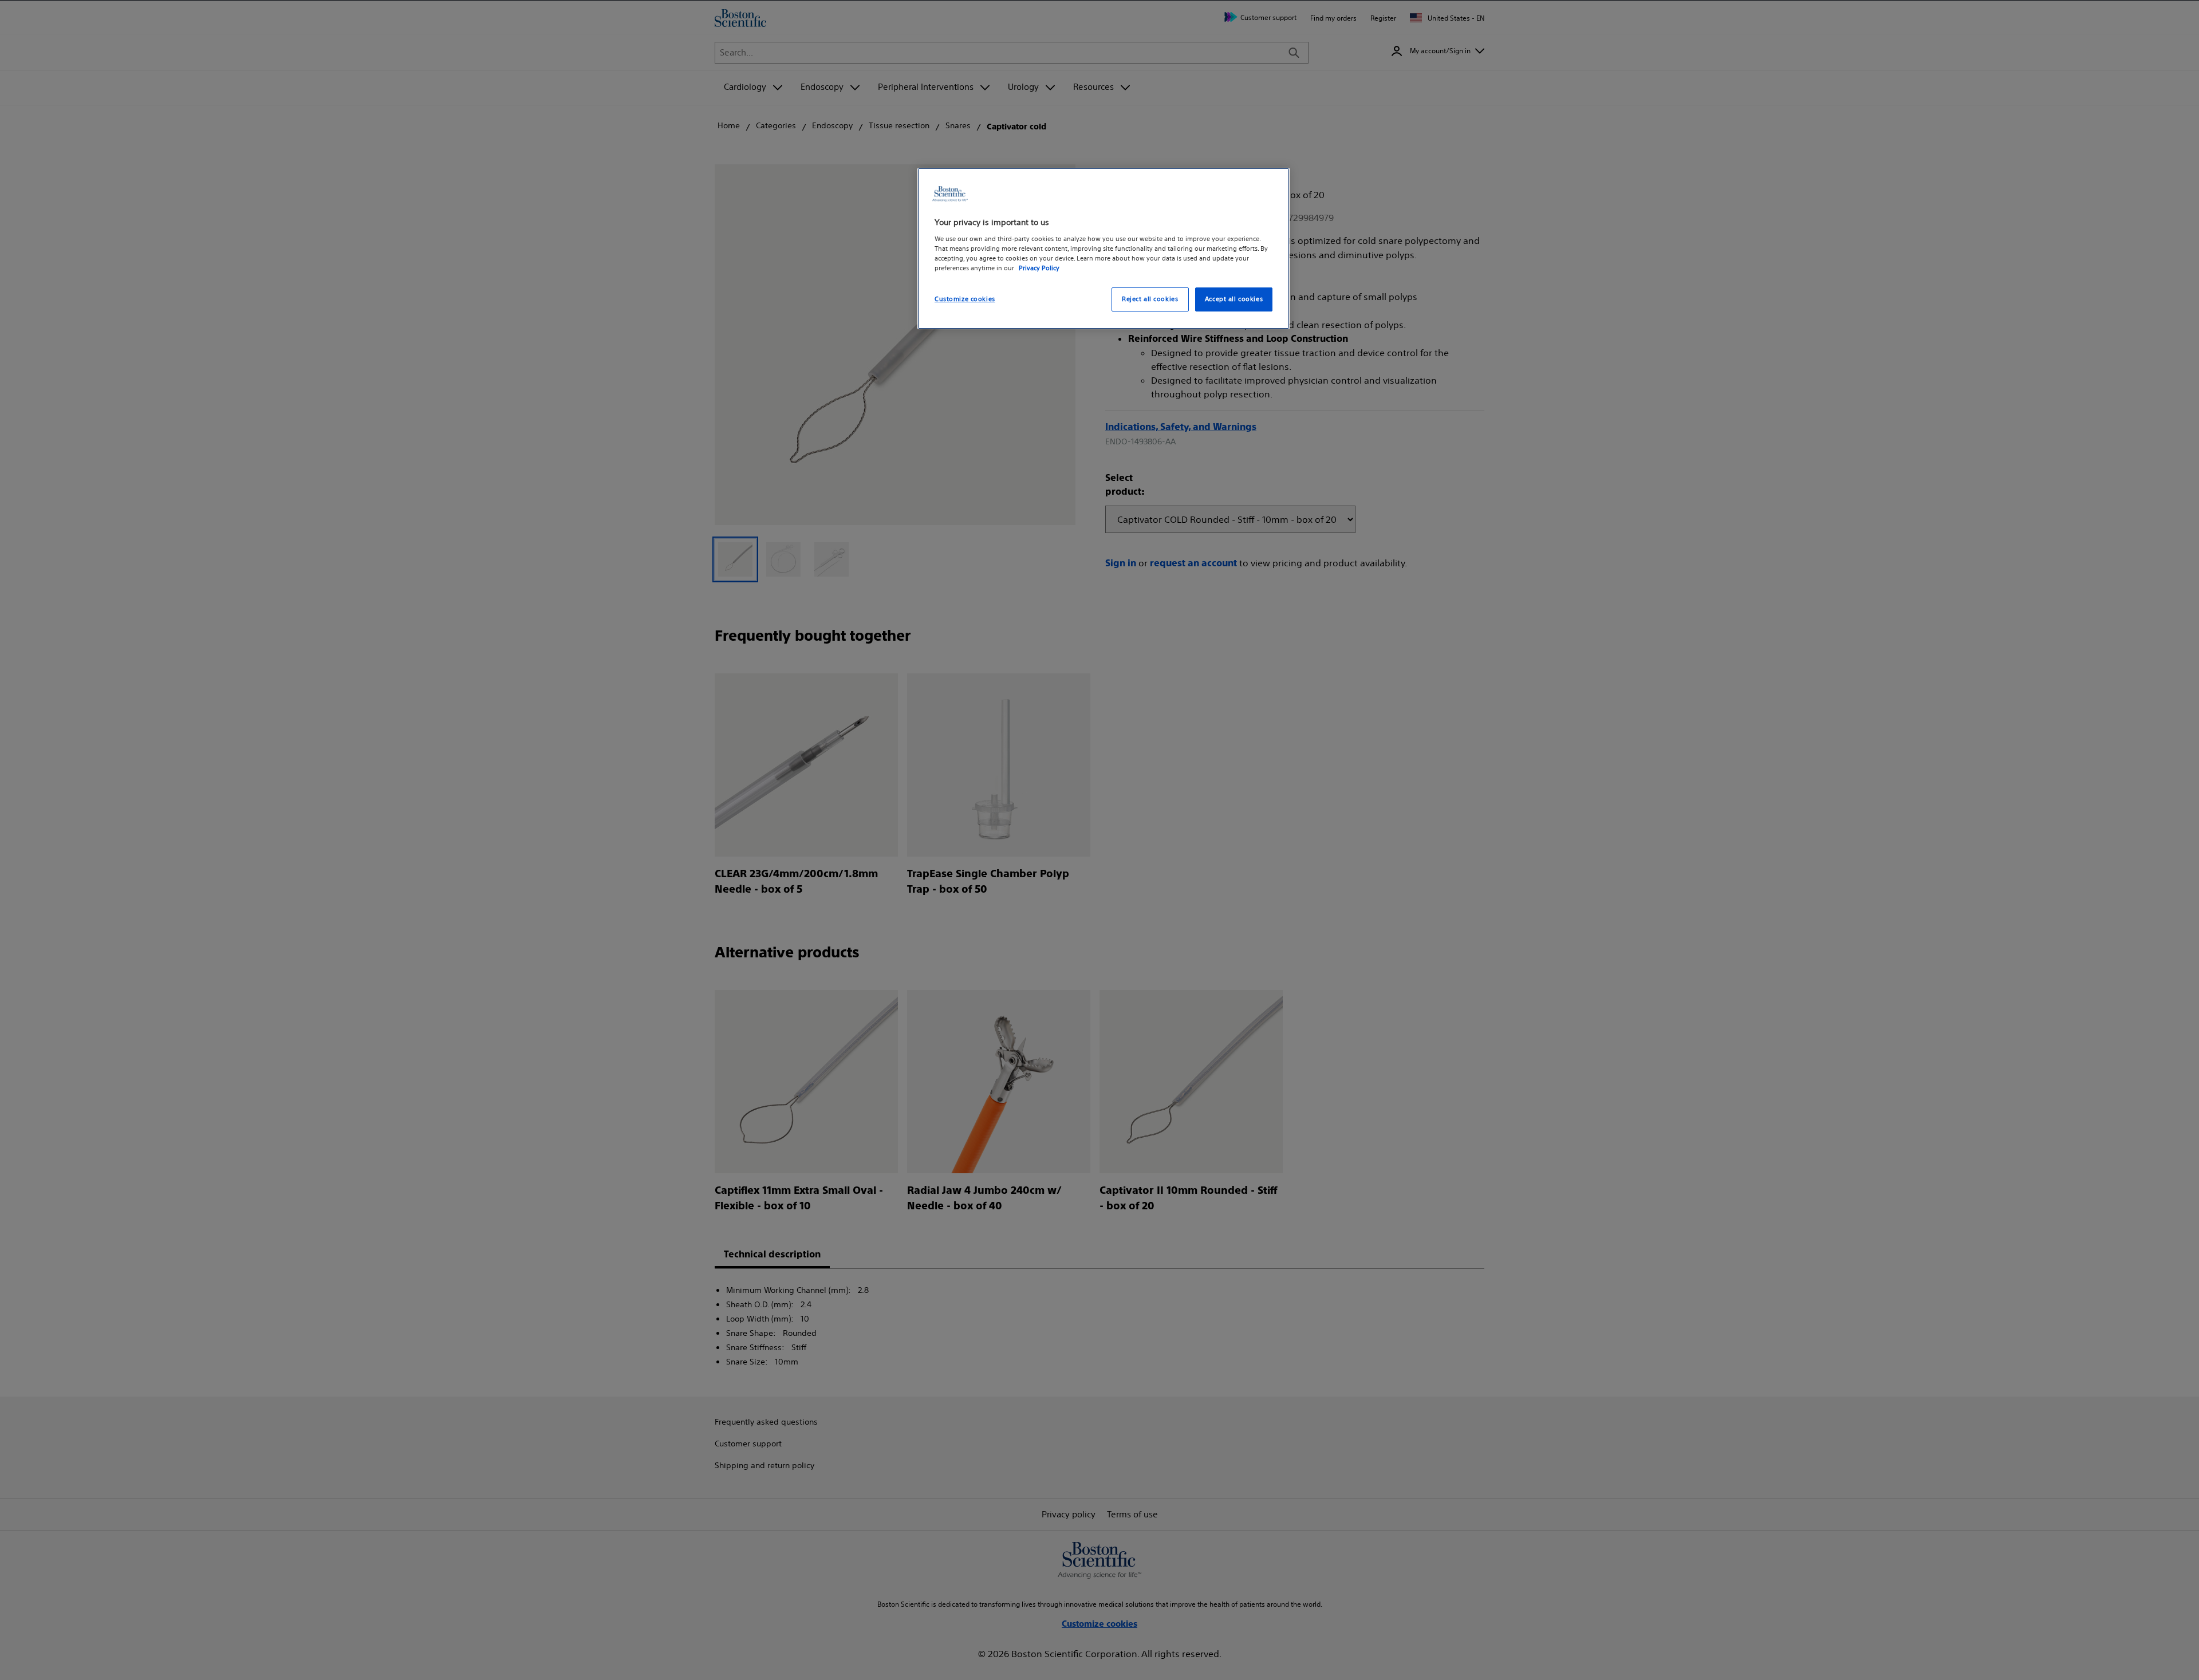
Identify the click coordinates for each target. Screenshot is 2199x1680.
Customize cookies (965, 299)
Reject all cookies (1150, 299)
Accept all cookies (1234, 299)
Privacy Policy (1039, 268)
